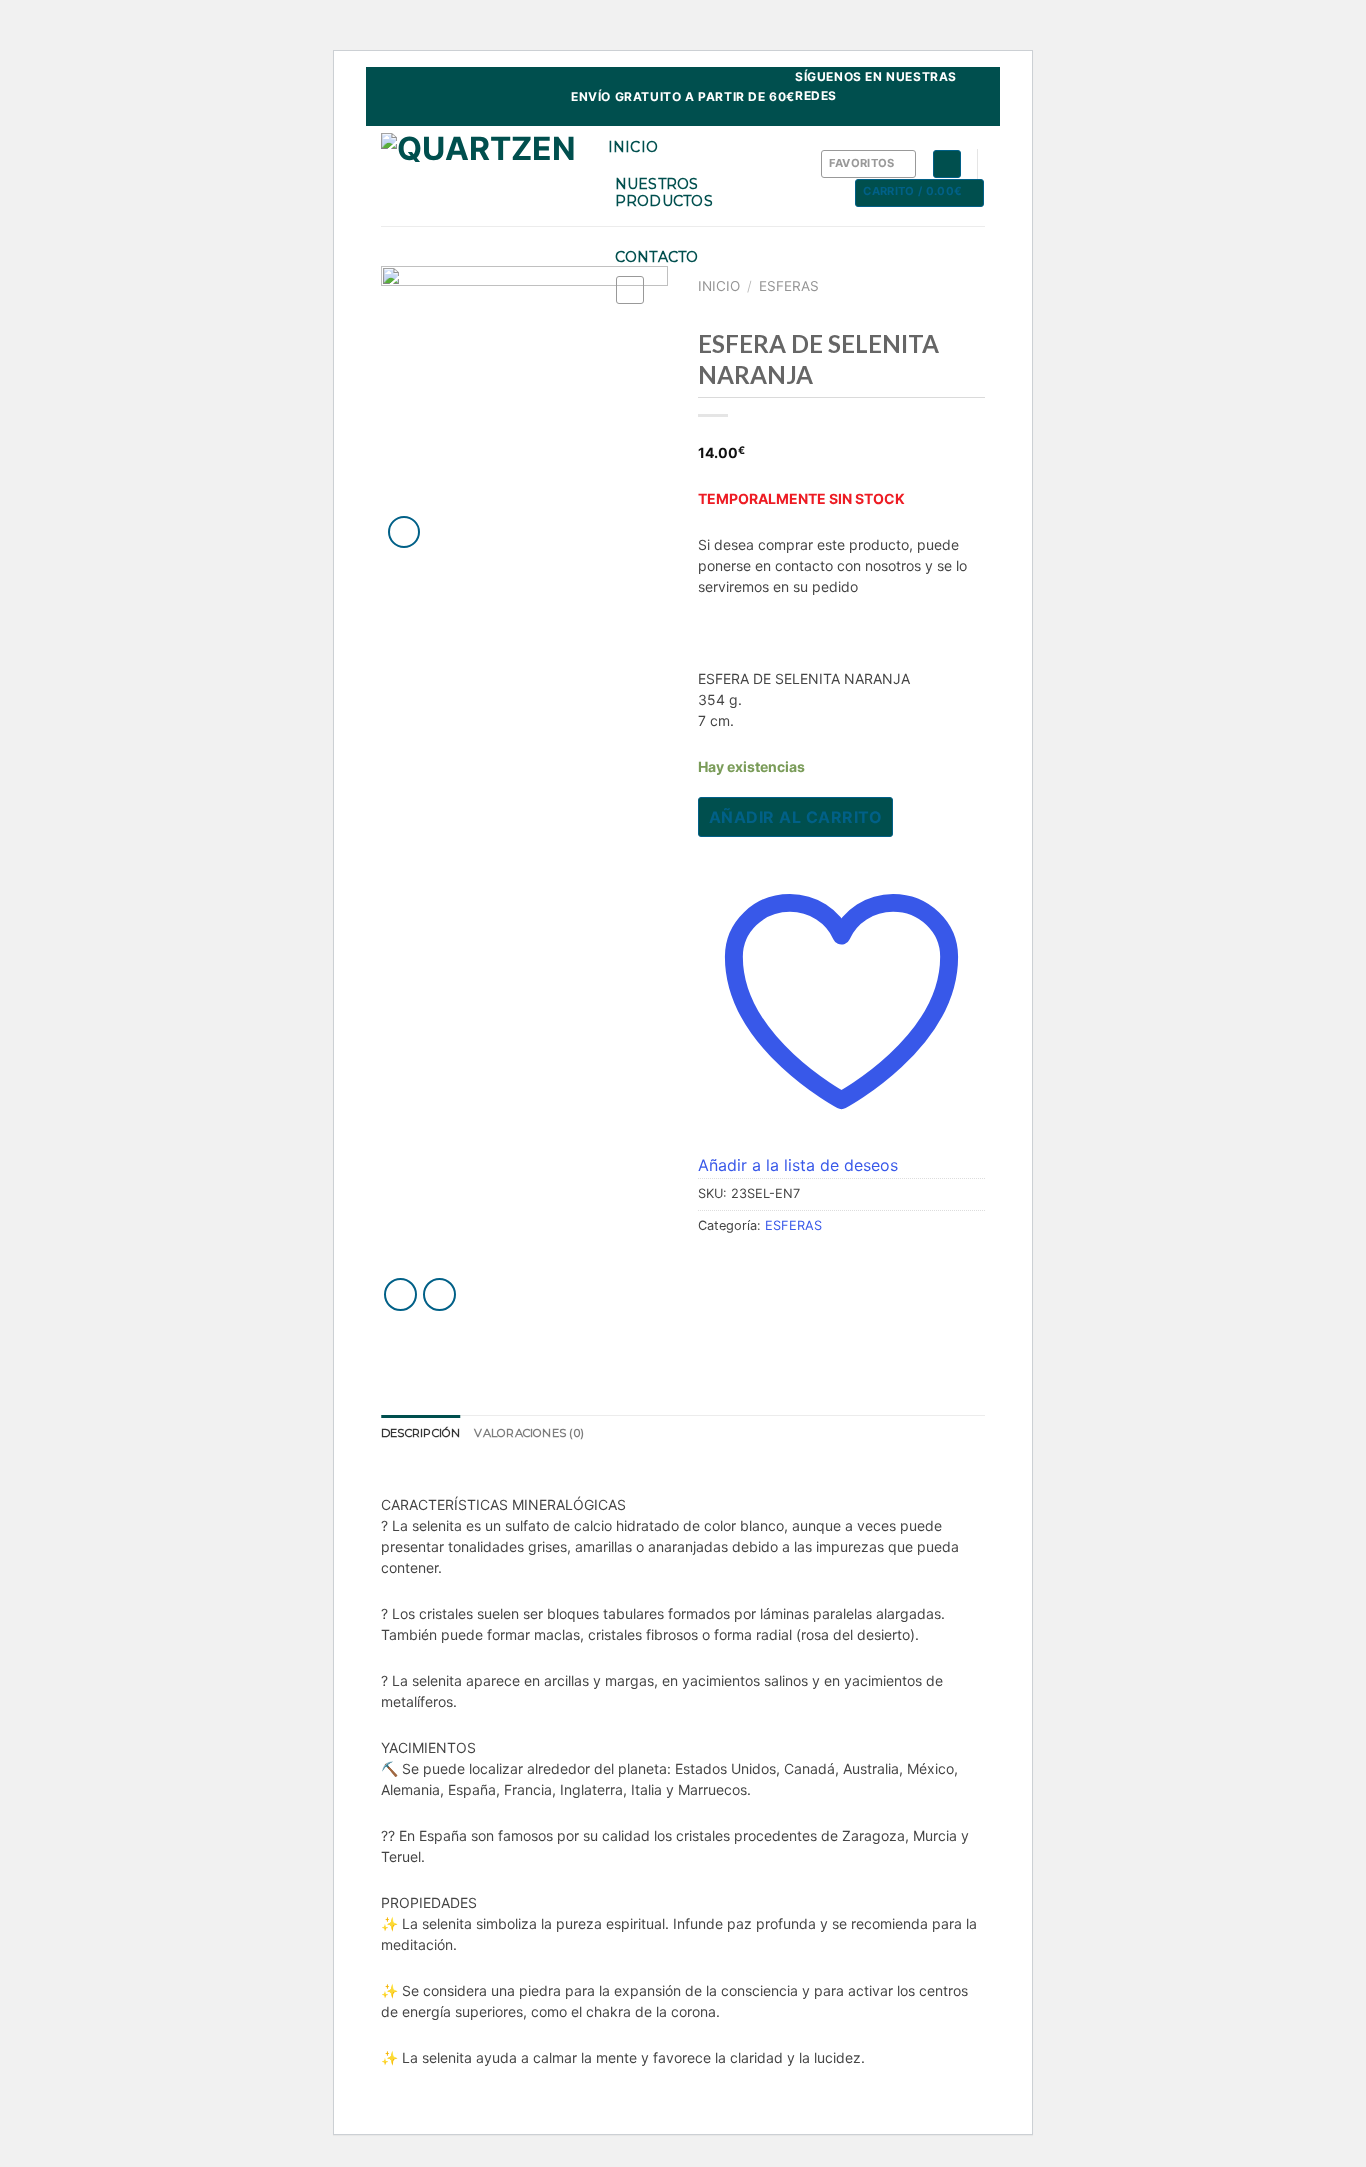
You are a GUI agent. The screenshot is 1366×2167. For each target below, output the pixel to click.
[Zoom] (404, 532)
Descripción (420, 1433)
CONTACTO (657, 257)
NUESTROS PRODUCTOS (664, 192)
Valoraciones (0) (529, 1433)
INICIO (633, 147)
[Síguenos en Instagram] (975, 116)
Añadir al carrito (795, 817)
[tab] (420, 1434)
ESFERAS (789, 286)
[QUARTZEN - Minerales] (479, 176)
